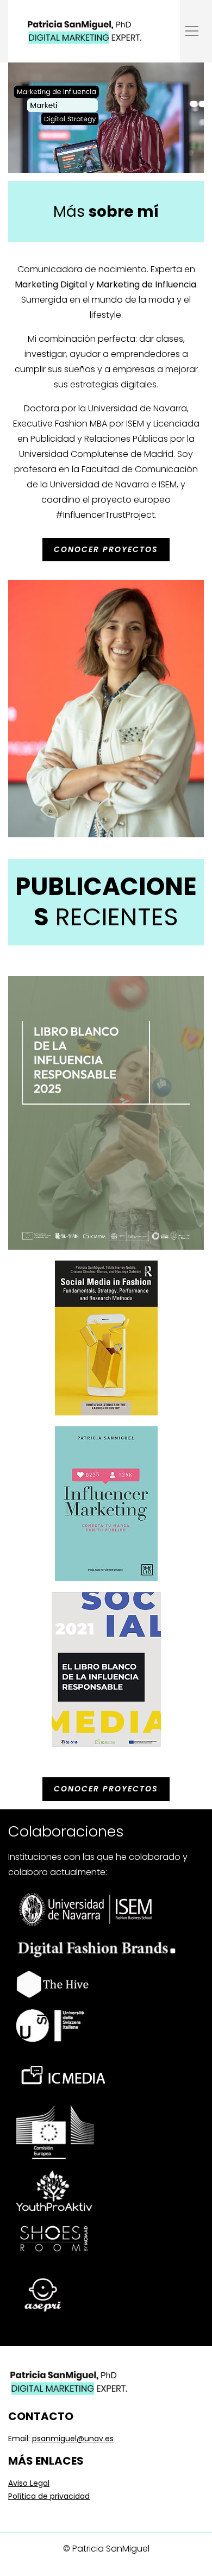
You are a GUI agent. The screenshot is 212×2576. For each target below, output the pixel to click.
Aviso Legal (29, 2483)
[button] (192, 31)
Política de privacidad (49, 2496)
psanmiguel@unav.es (73, 2439)
